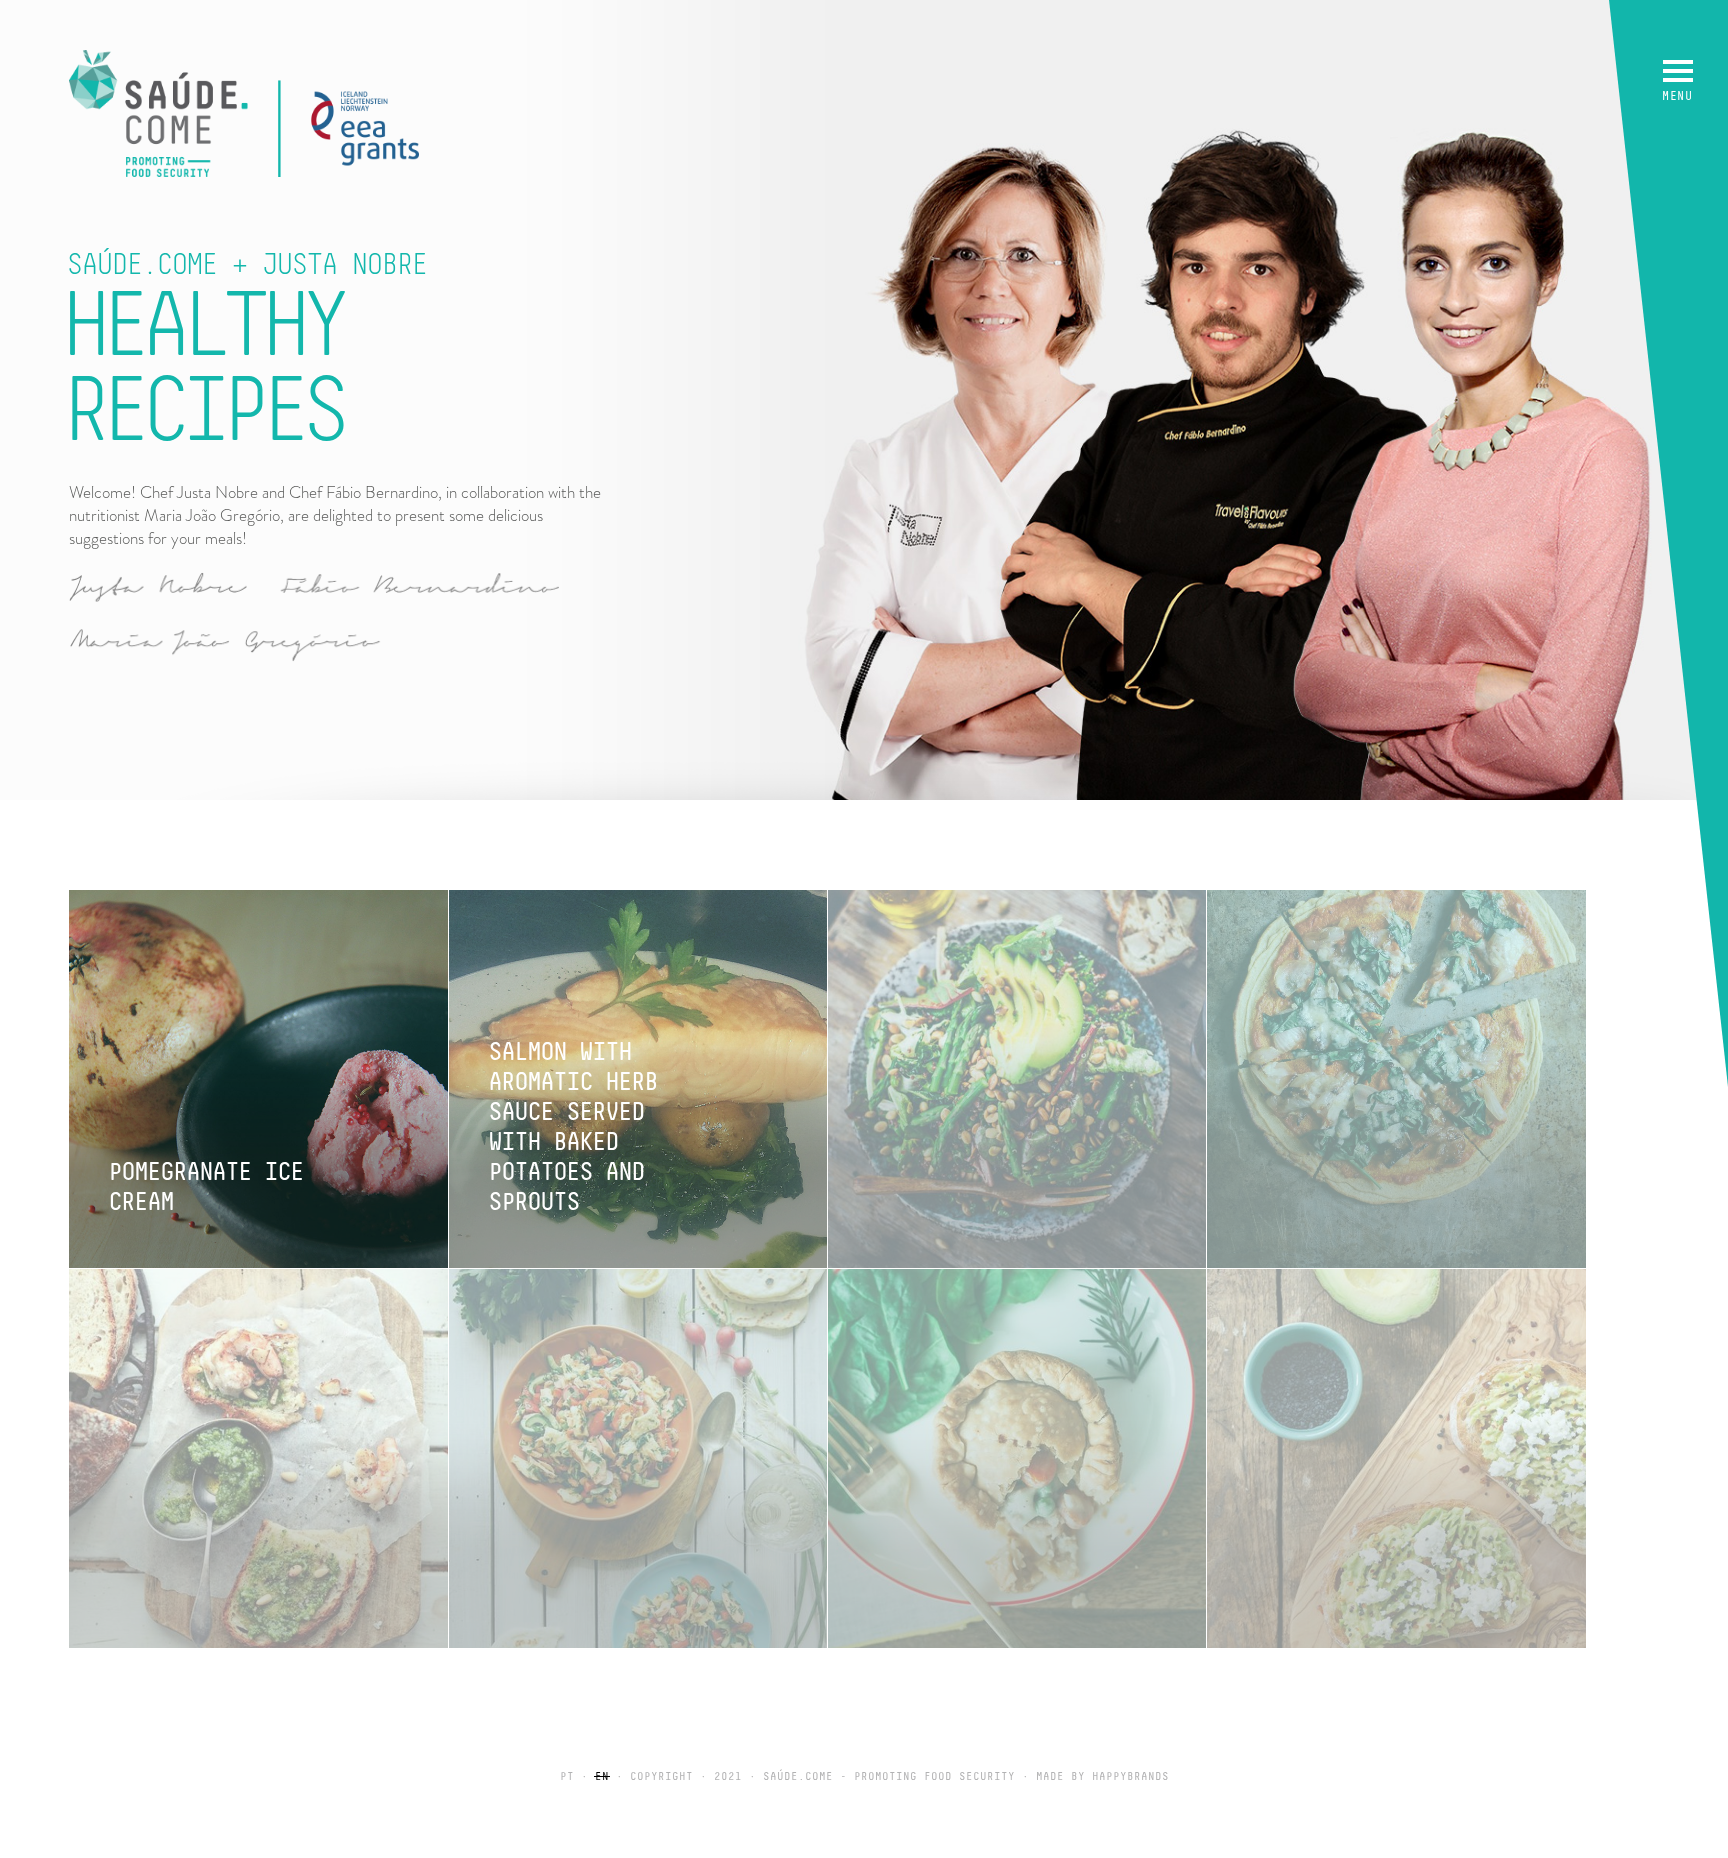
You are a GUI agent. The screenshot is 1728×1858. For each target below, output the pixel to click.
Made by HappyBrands (1102, 1776)
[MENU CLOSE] (1678, 71)
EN (602, 1776)
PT (567, 1776)
